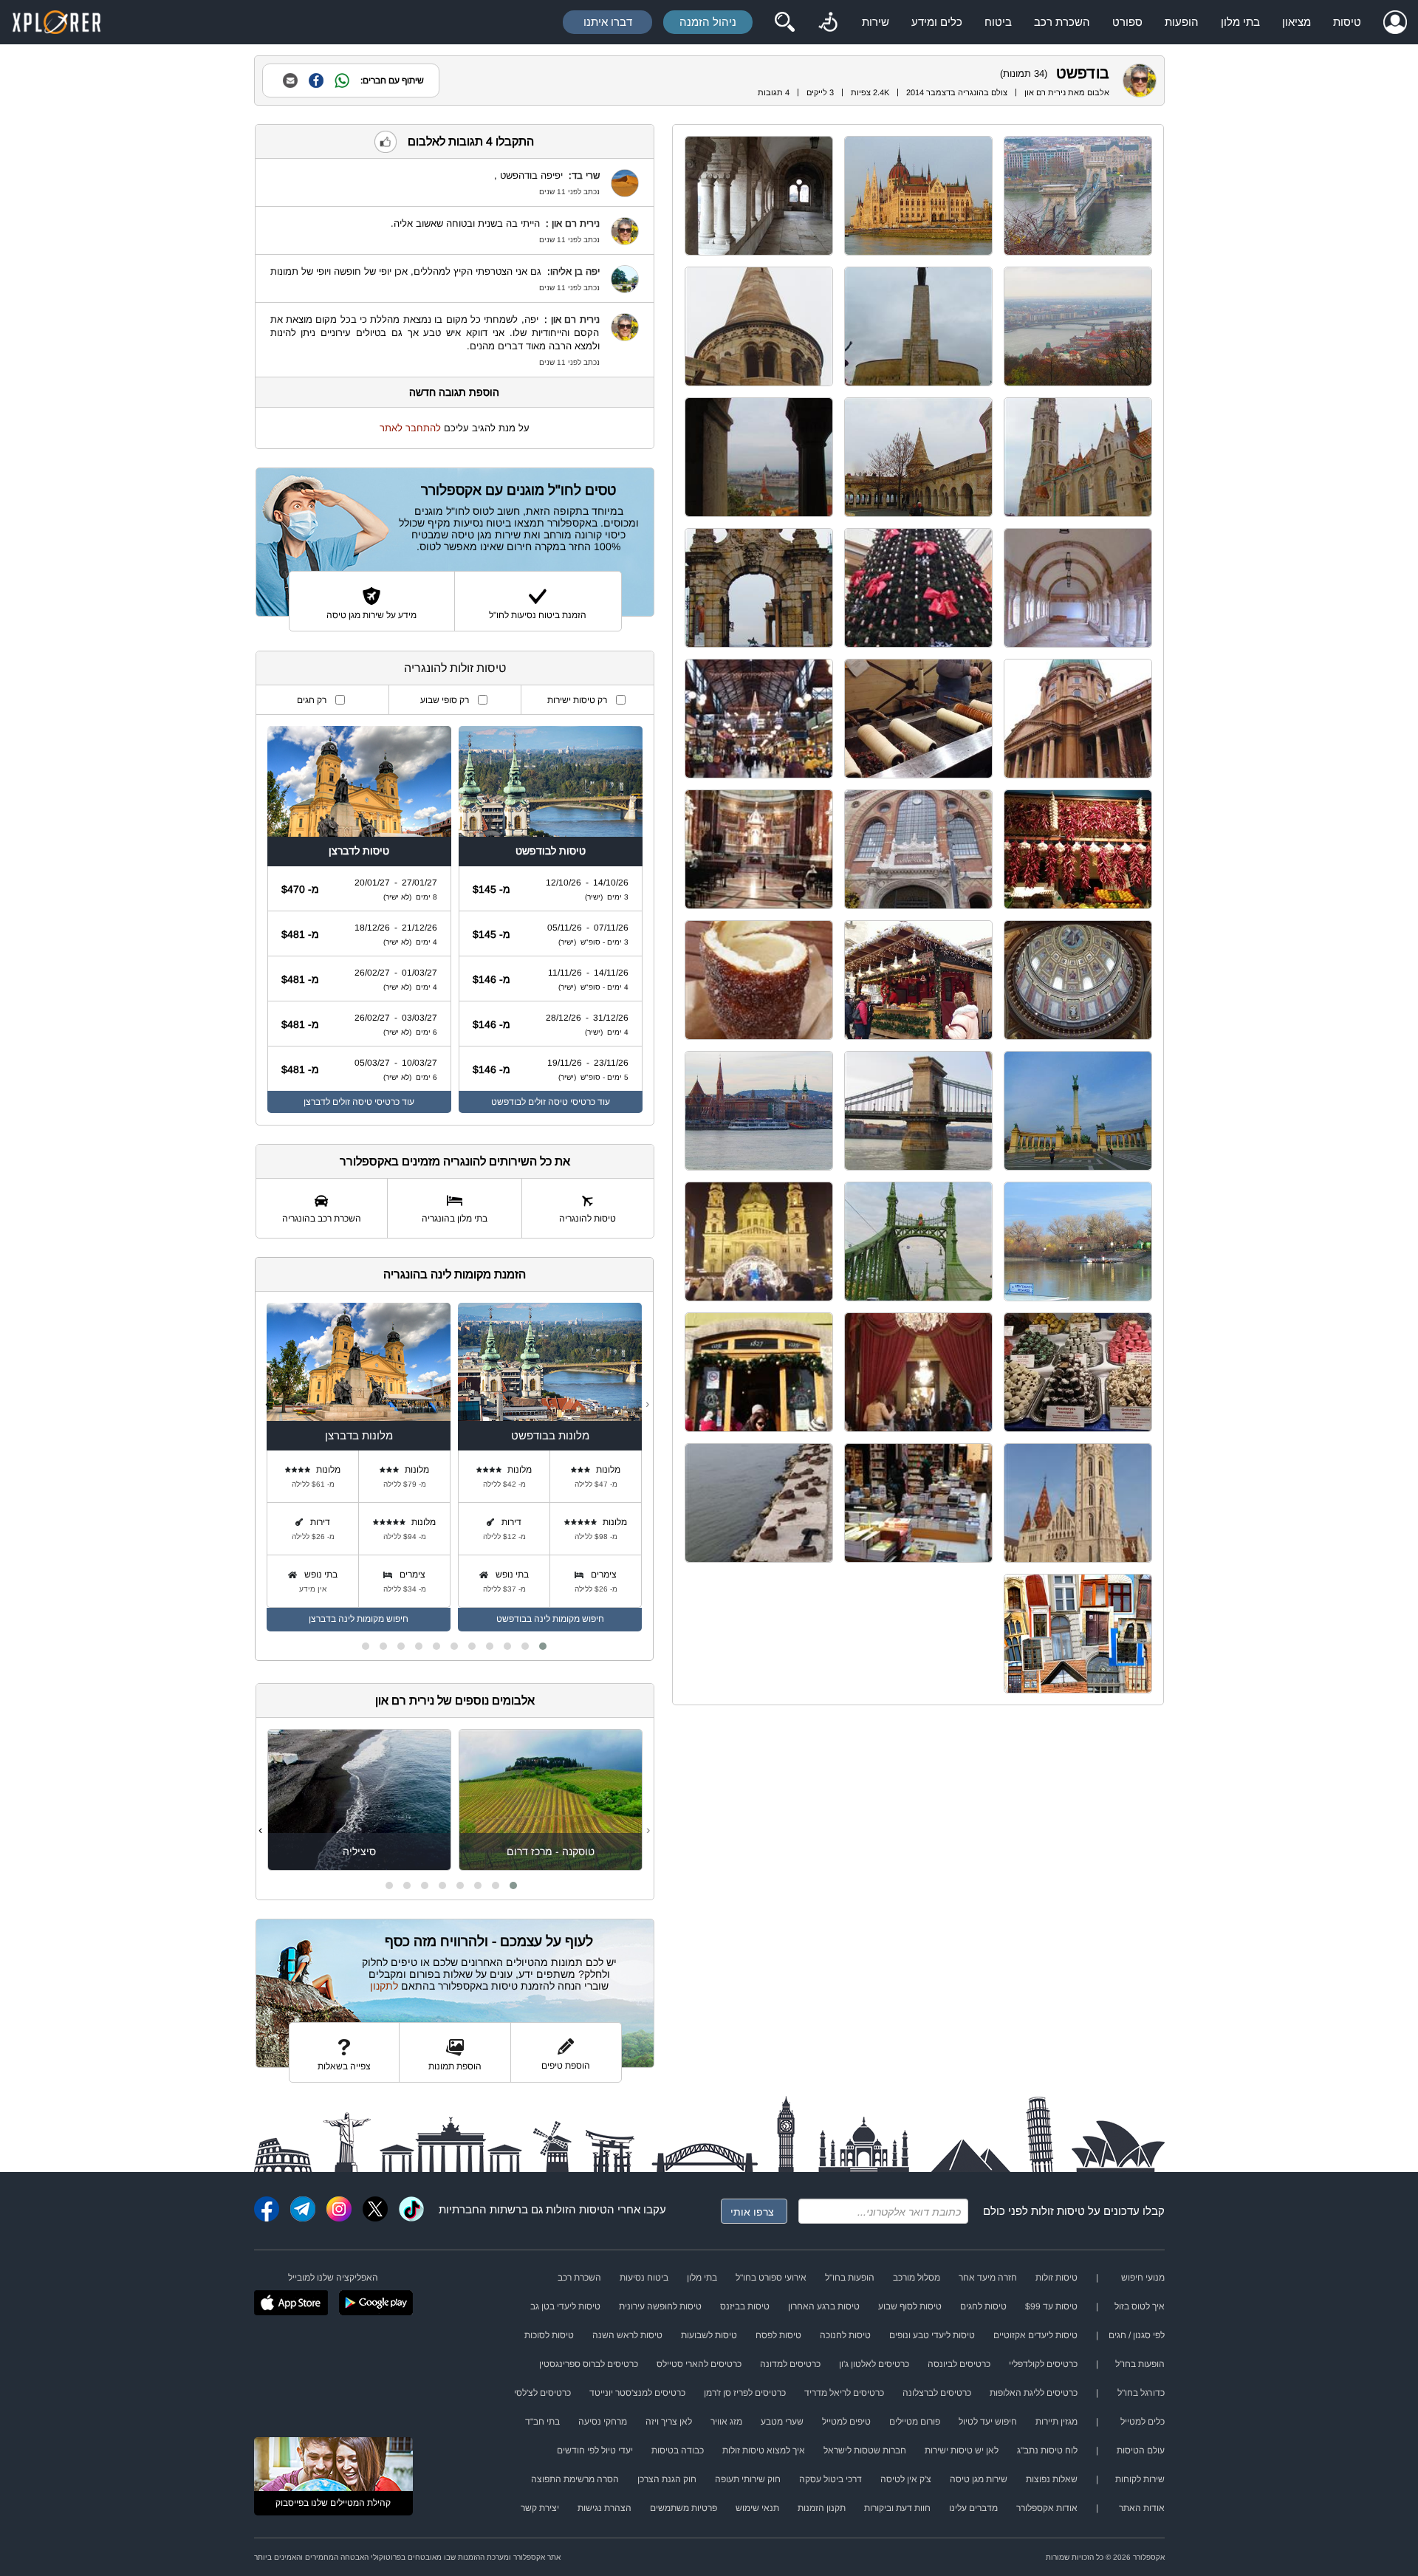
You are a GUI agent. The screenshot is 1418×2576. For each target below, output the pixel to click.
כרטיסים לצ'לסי (542, 2393)
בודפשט (1083, 73)
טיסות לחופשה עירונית (660, 2306)
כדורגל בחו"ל (1141, 2393)
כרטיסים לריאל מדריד (844, 2393)
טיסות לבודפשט (551, 851)
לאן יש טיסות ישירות (962, 2450)
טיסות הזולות (576, 2209)
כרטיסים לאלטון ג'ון (874, 2364)
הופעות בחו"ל (850, 2278)
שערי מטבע (782, 2422)
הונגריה (971, 92)
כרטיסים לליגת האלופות (1034, 2393)
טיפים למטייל (846, 2422)
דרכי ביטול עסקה (830, 2479)
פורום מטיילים (915, 2422)
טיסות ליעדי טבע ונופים (932, 2335)
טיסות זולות (1058, 2211)
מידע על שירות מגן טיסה (371, 615)
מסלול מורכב (917, 2278)
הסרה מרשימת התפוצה (575, 2479)
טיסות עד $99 (1051, 2306)
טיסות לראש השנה (627, 2335)
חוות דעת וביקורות (897, 2508)
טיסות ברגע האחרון (824, 2306)
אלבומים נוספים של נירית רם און (455, 1700)
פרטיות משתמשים (684, 2508)
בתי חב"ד (542, 2422)
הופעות (1182, 22)
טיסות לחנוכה (845, 2335)
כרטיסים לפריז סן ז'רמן (745, 2393)
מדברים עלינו (973, 2508)
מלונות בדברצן (359, 1435)
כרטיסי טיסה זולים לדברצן (352, 1102)
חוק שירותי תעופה (748, 2479)
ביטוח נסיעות (644, 2278)
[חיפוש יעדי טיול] (784, 22)
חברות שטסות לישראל (865, 2450)
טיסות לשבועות (709, 2335)
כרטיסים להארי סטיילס (699, 2364)
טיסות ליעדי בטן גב (565, 2306)
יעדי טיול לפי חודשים (595, 2450)
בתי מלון (1240, 22)
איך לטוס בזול (1140, 2306)
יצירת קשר (540, 2508)
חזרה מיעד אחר (988, 2278)
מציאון (1297, 22)
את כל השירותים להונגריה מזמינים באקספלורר (455, 1161)
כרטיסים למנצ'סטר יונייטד (637, 2393)
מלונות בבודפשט (550, 1435)
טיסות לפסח (778, 2335)
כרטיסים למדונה (790, 2364)
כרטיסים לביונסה (959, 2364)
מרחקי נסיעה (603, 2422)
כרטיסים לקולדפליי (1043, 2364)
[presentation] (647, 1404)
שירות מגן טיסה (979, 2479)
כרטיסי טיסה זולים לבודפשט (543, 1102)
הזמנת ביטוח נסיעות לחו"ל (538, 615)
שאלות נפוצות (1052, 2479)
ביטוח (998, 22)
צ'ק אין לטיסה (906, 2479)
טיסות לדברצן (359, 851)
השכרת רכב (1062, 22)
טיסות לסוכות (549, 2335)
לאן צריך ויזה (669, 2422)
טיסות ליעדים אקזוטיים (1035, 2335)
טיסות (1347, 22)
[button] (543, 1646)
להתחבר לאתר (410, 428)
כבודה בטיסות (678, 2450)
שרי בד (586, 175)
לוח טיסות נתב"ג (1047, 2450)
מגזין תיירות (1056, 2422)
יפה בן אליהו (575, 271)
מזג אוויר (726, 2422)
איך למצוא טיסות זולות (764, 2450)
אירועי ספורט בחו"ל (771, 2278)
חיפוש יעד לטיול (988, 2422)
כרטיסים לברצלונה (937, 2393)
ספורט (1127, 22)
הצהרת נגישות (604, 2508)
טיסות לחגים (983, 2306)
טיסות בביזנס (745, 2306)
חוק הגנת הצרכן (667, 2479)
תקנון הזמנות (822, 2508)
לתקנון (384, 1986)
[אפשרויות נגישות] (828, 22)
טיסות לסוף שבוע (910, 2306)
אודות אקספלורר (1047, 2508)
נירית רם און (1045, 92)
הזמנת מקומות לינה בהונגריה (455, 1274)
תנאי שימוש (757, 2508)
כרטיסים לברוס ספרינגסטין (589, 2364)
